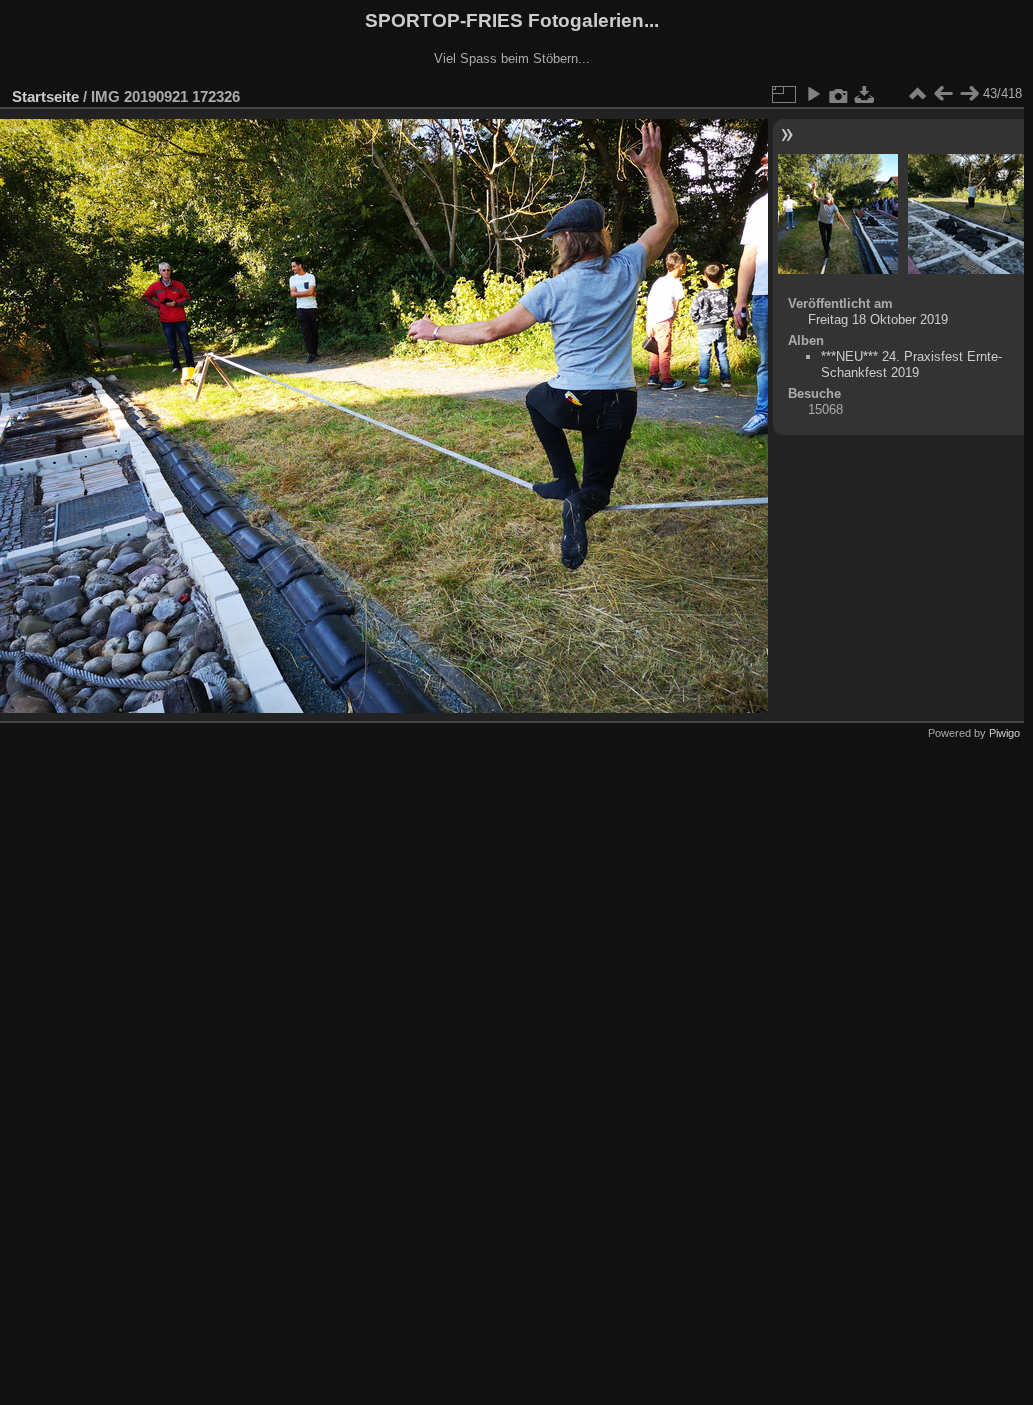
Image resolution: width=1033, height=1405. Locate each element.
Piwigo (1004, 733)
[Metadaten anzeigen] (839, 94)
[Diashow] (813, 94)
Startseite (45, 96)
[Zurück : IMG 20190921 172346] (943, 94)
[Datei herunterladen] (865, 94)
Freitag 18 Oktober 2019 (878, 319)
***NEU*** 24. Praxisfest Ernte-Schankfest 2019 (911, 364)
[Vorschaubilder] (917, 94)
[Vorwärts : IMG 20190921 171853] (969, 94)
